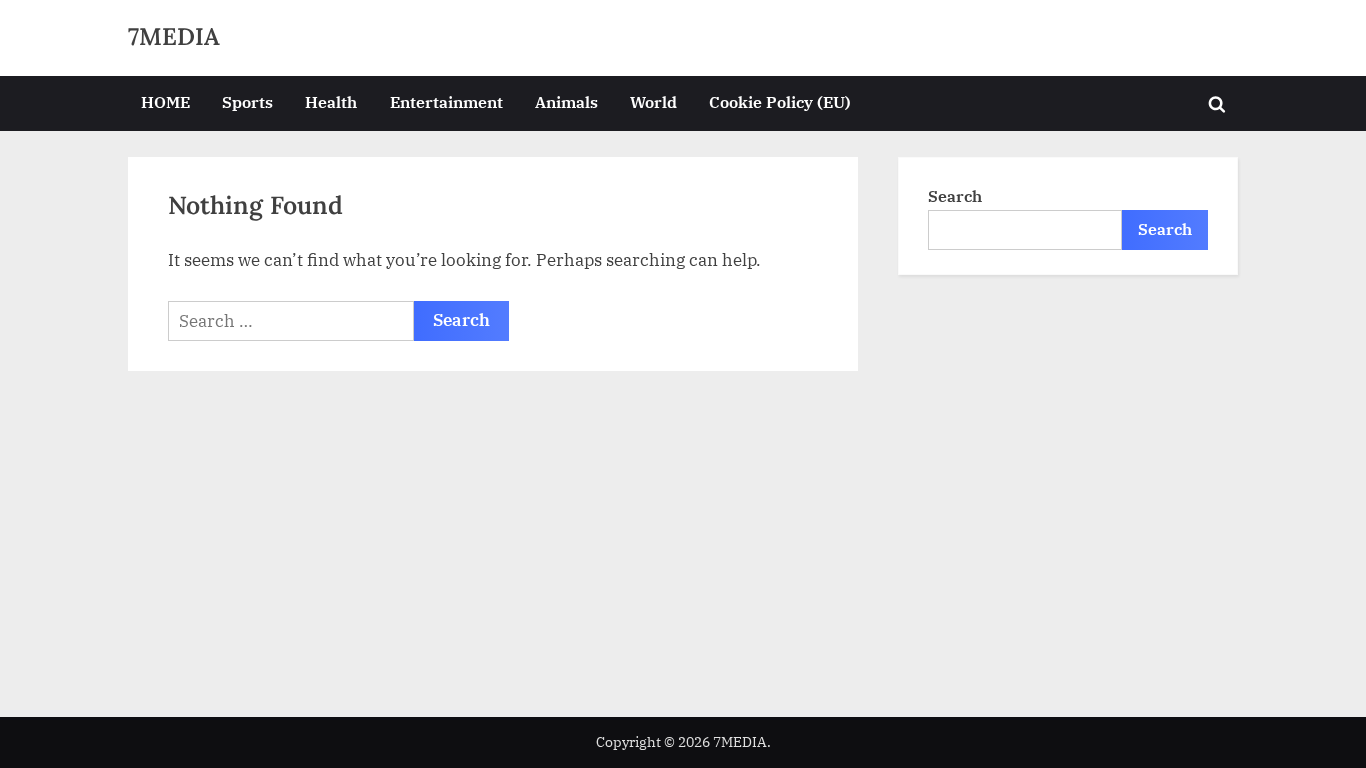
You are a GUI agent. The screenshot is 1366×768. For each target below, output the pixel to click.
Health (331, 101)
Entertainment (446, 101)
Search (955, 195)
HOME (165, 101)
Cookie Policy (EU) (780, 101)
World (653, 101)
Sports (247, 101)
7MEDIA (174, 36)
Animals (566, 101)
